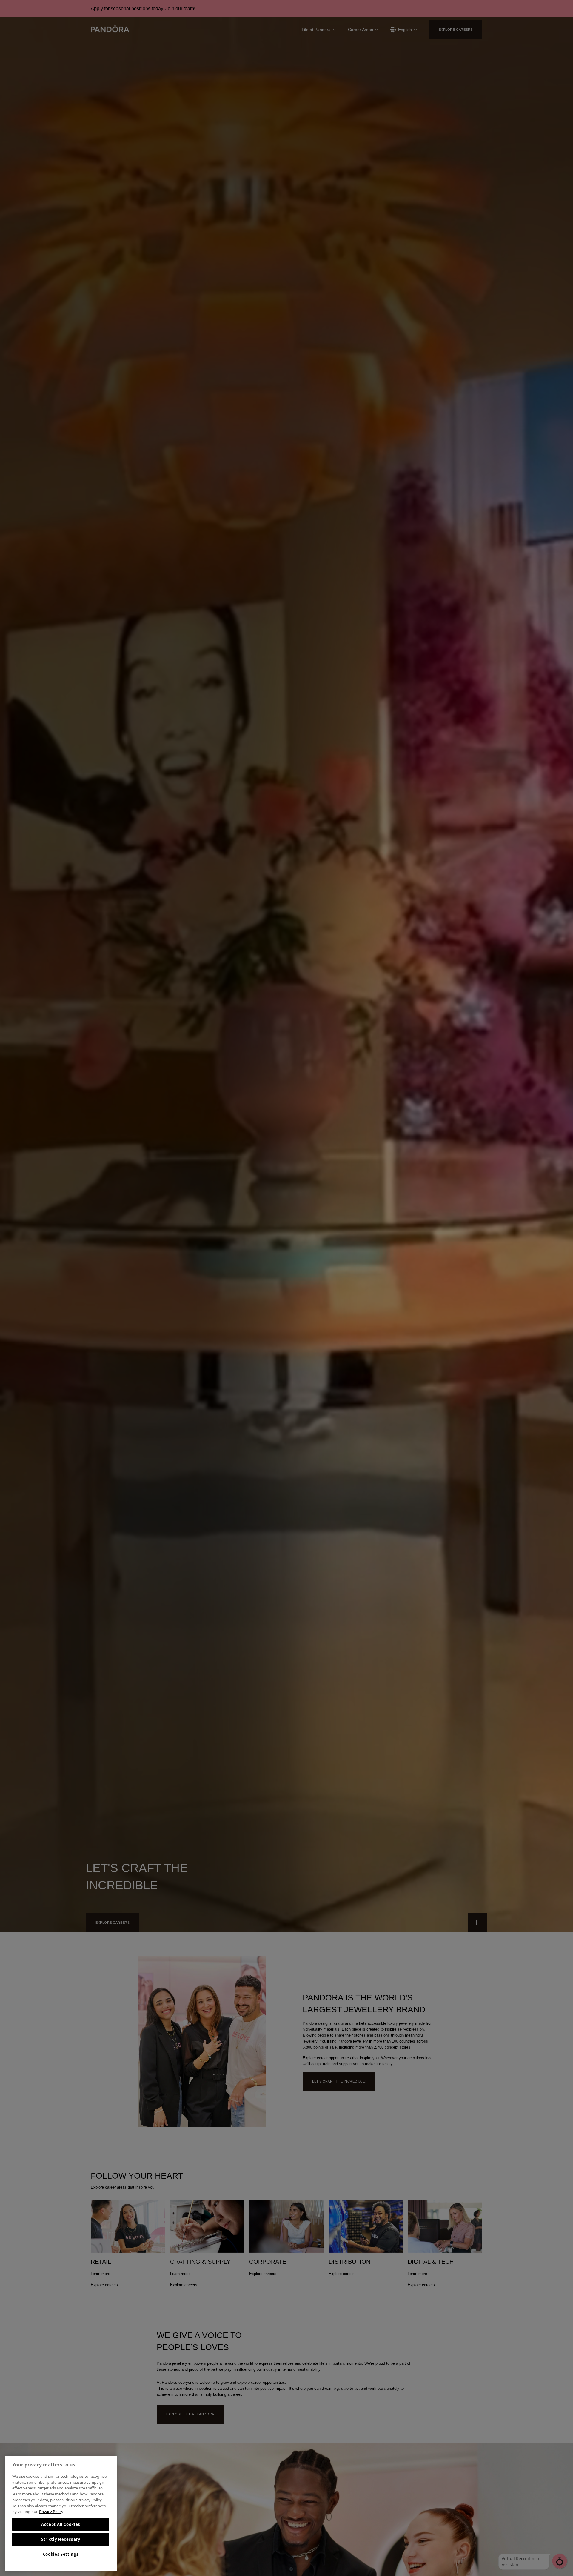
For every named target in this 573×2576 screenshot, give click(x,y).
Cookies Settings (61, 2554)
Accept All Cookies (61, 2524)
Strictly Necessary (61, 2539)
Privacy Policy (51, 2512)
